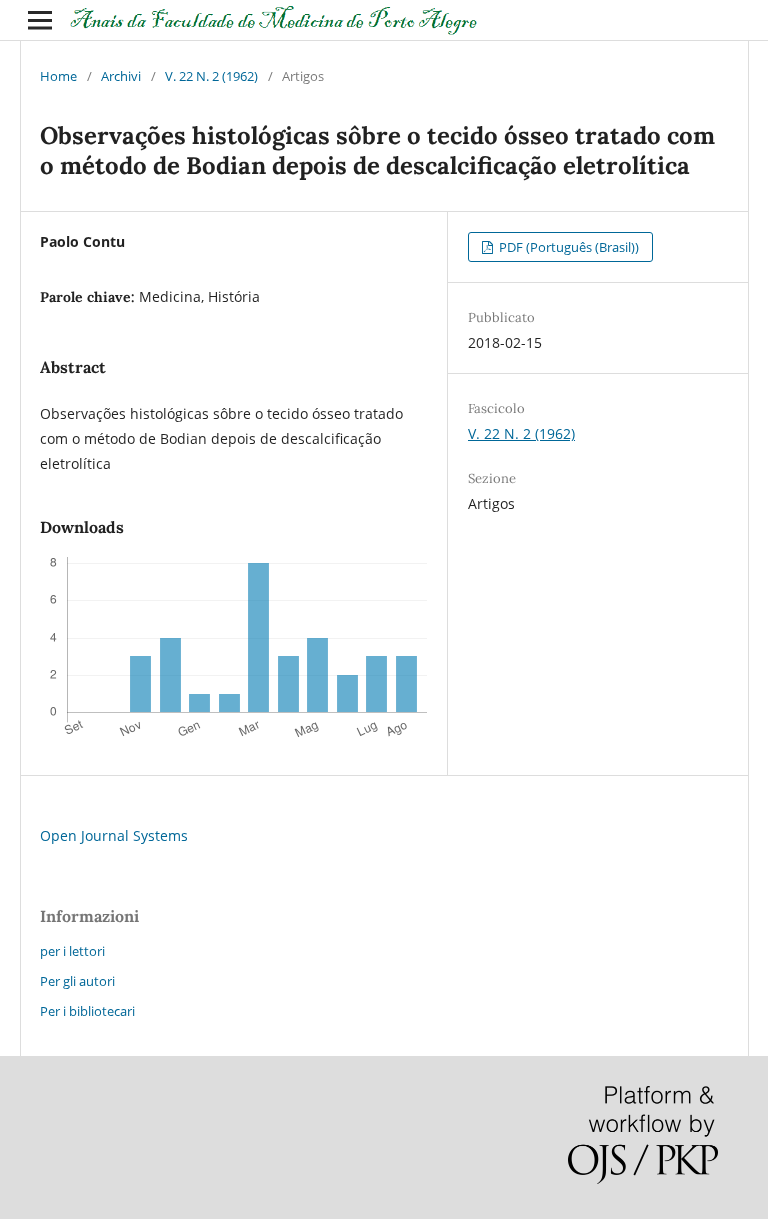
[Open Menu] (40, 20)
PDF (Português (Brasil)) (567, 247)
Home (58, 76)
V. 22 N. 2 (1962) (211, 76)
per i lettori (72, 951)
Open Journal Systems (114, 835)
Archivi (121, 76)
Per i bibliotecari (87, 1011)
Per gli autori (77, 981)
